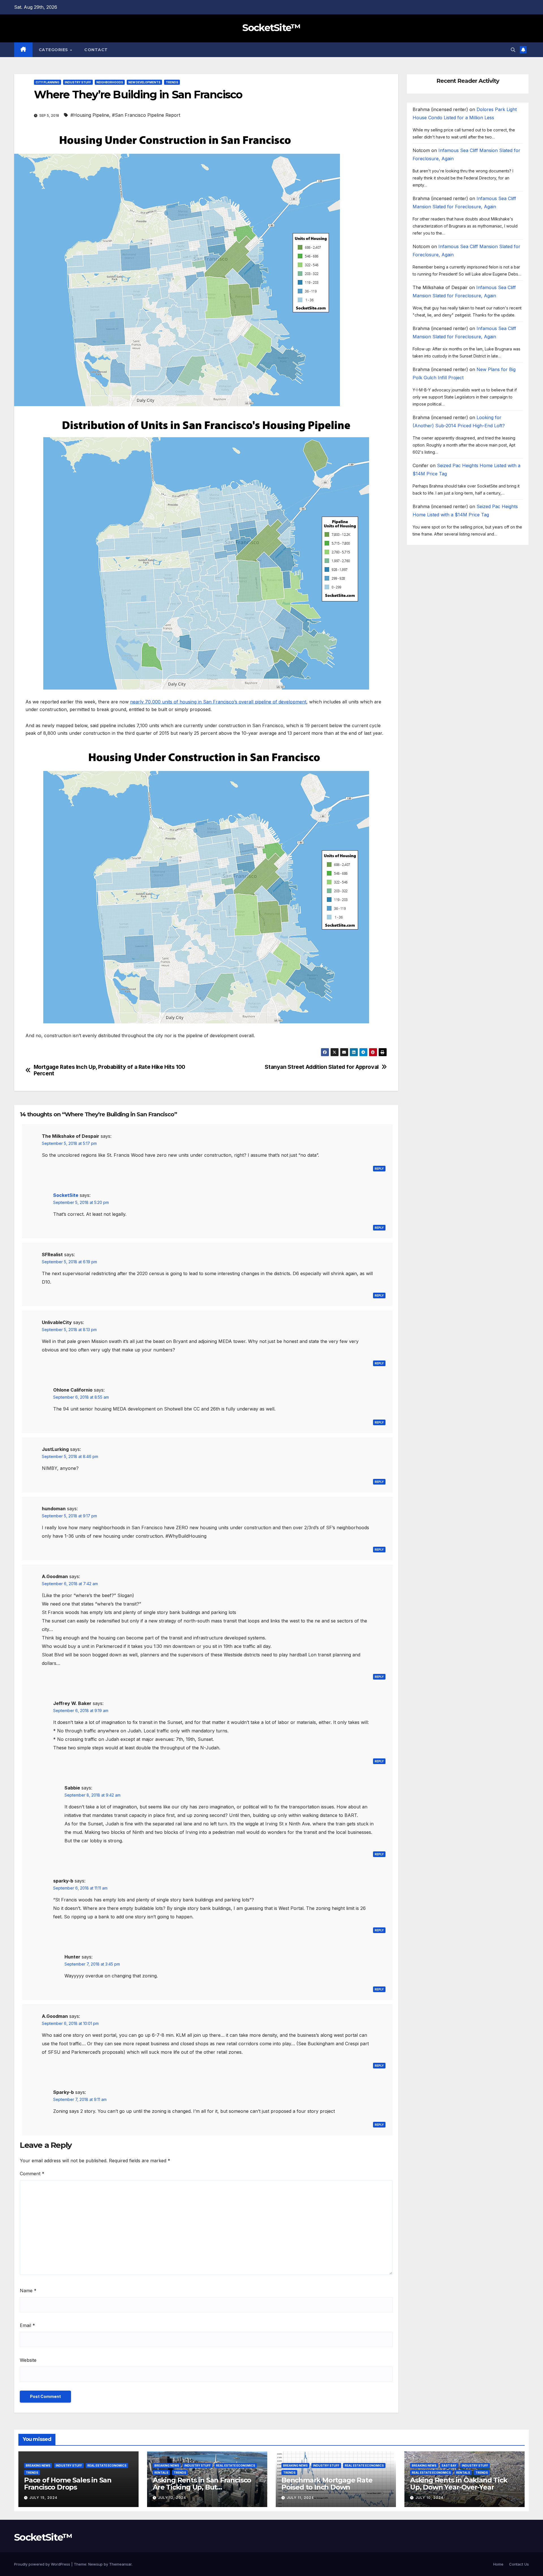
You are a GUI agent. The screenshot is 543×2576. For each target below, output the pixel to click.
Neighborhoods (110, 82)
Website (28, 2360)
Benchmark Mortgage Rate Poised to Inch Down (327, 2484)
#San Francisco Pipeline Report (146, 115)
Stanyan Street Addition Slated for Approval (322, 1067)
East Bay (449, 2465)
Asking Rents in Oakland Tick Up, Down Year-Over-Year (459, 2484)
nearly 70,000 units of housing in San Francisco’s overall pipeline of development (218, 702)
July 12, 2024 (172, 2498)
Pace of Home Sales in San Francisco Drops (68, 2484)
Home (498, 2564)
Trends (172, 82)
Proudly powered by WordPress (43, 2564)
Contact (96, 50)
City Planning (48, 82)
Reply (379, 1169)
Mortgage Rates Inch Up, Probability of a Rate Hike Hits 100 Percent (109, 1070)
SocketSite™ (271, 28)
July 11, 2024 (300, 2498)
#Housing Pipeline (90, 115)
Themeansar (120, 2564)
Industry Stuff (78, 82)
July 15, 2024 (43, 2498)
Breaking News (38, 2465)
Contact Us (519, 2564)
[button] (513, 50)
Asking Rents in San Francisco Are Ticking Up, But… (202, 2484)
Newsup (95, 2564)
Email (27, 2325)
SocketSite (66, 1195)
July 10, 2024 (429, 2498)
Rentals (161, 2473)
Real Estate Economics (107, 2465)
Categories (54, 50)
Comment (32, 2174)
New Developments (144, 82)
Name (28, 2291)
